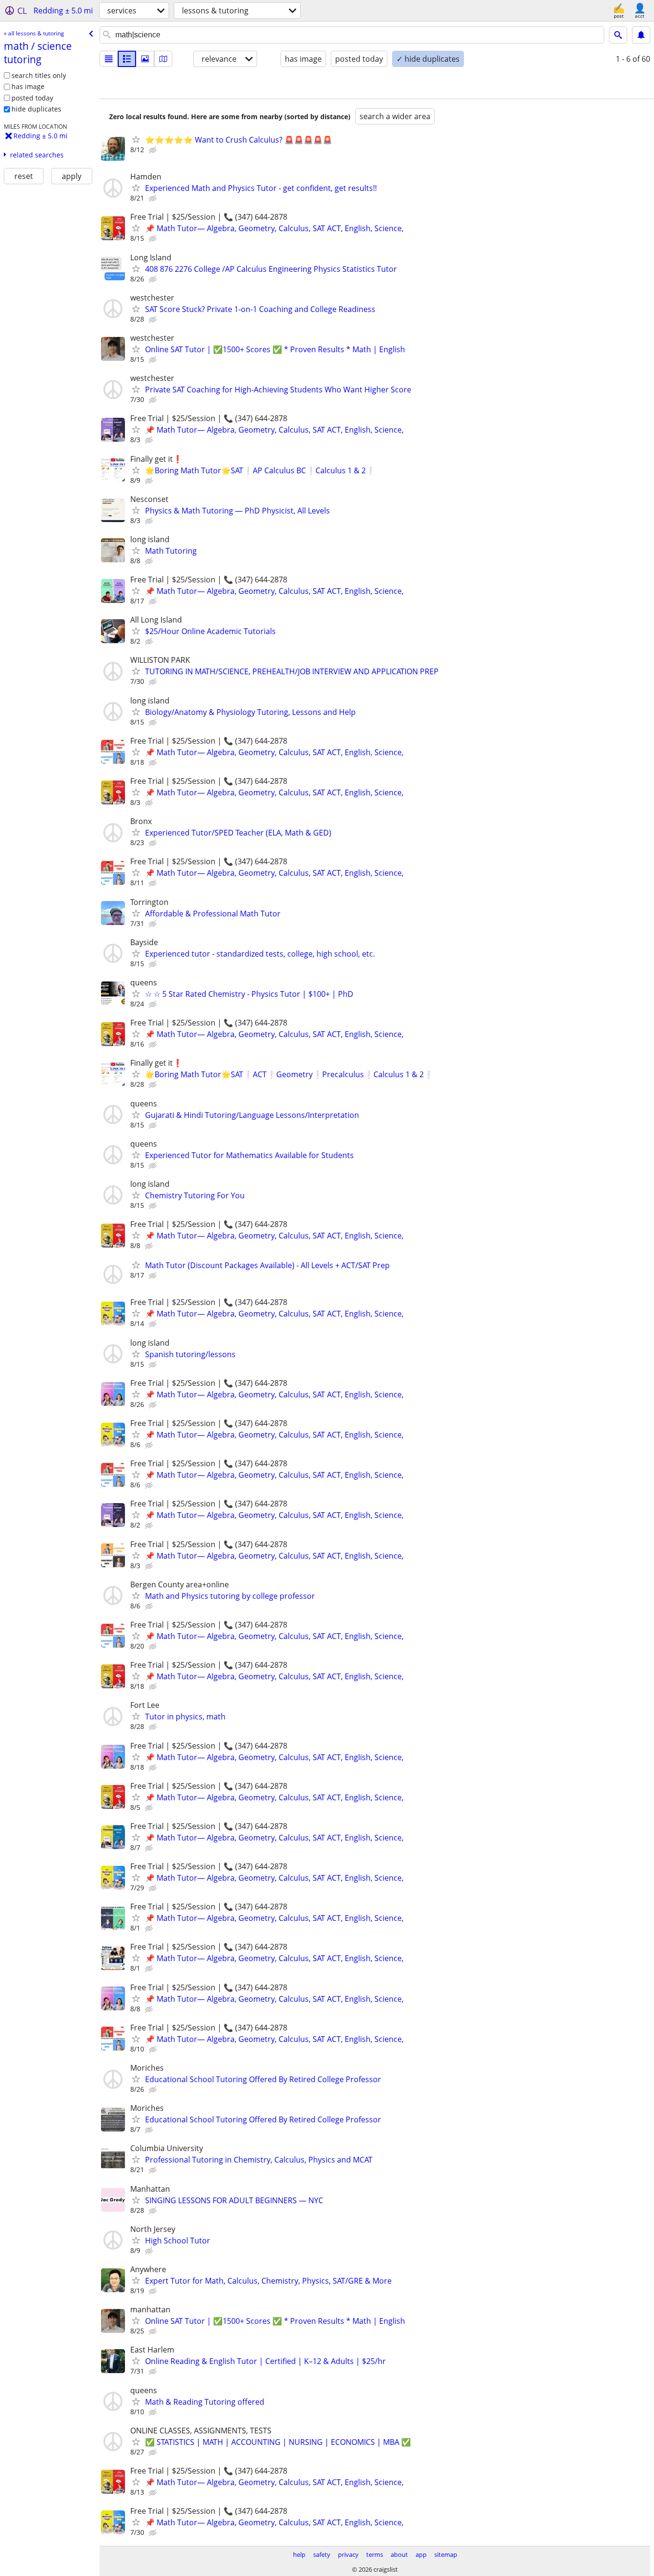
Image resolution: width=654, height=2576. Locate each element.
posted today (32, 98)
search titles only (39, 75)
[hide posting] (154, 150)
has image (28, 86)
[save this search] (641, 35)
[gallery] (145, 59)
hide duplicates (36, 109)
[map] (163, 59)
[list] (109, 59)
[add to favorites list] (136, 139)
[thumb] (127, 59)
